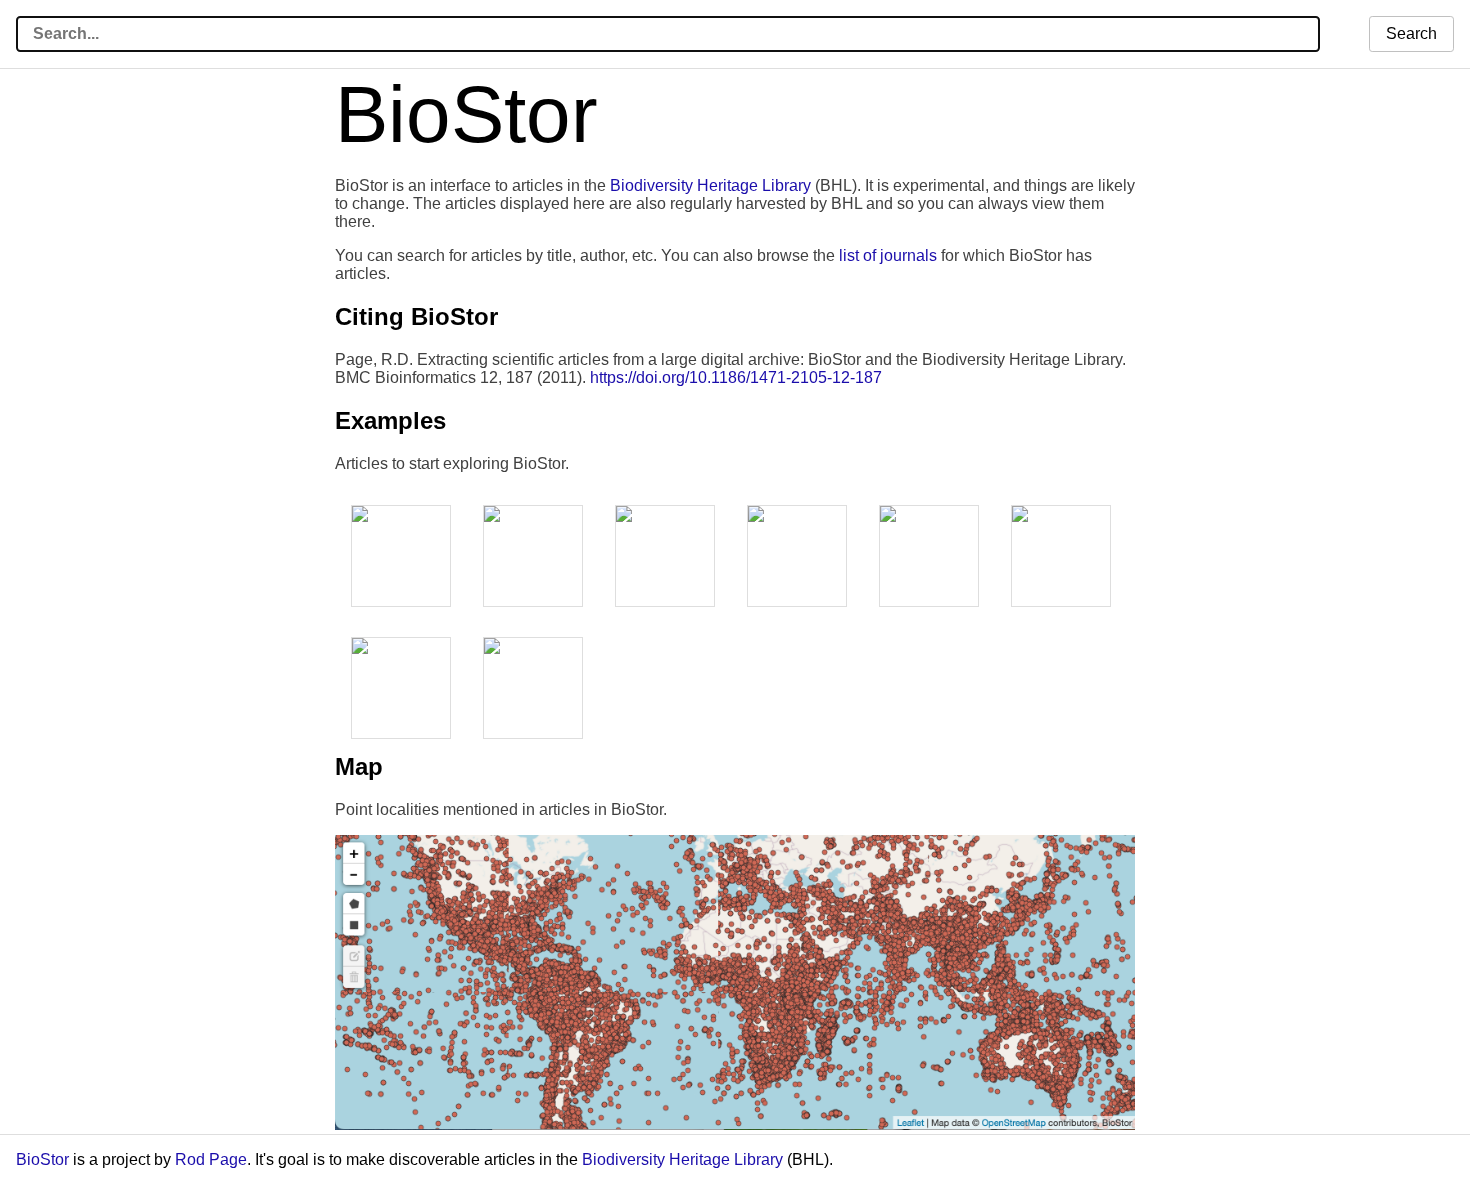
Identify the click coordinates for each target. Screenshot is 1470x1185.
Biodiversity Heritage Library (710, 185)
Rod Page (211, 1159)
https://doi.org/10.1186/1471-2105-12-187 (736, 377)
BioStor (42, 1159)
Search (1411, 33)
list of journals (888, 255)
